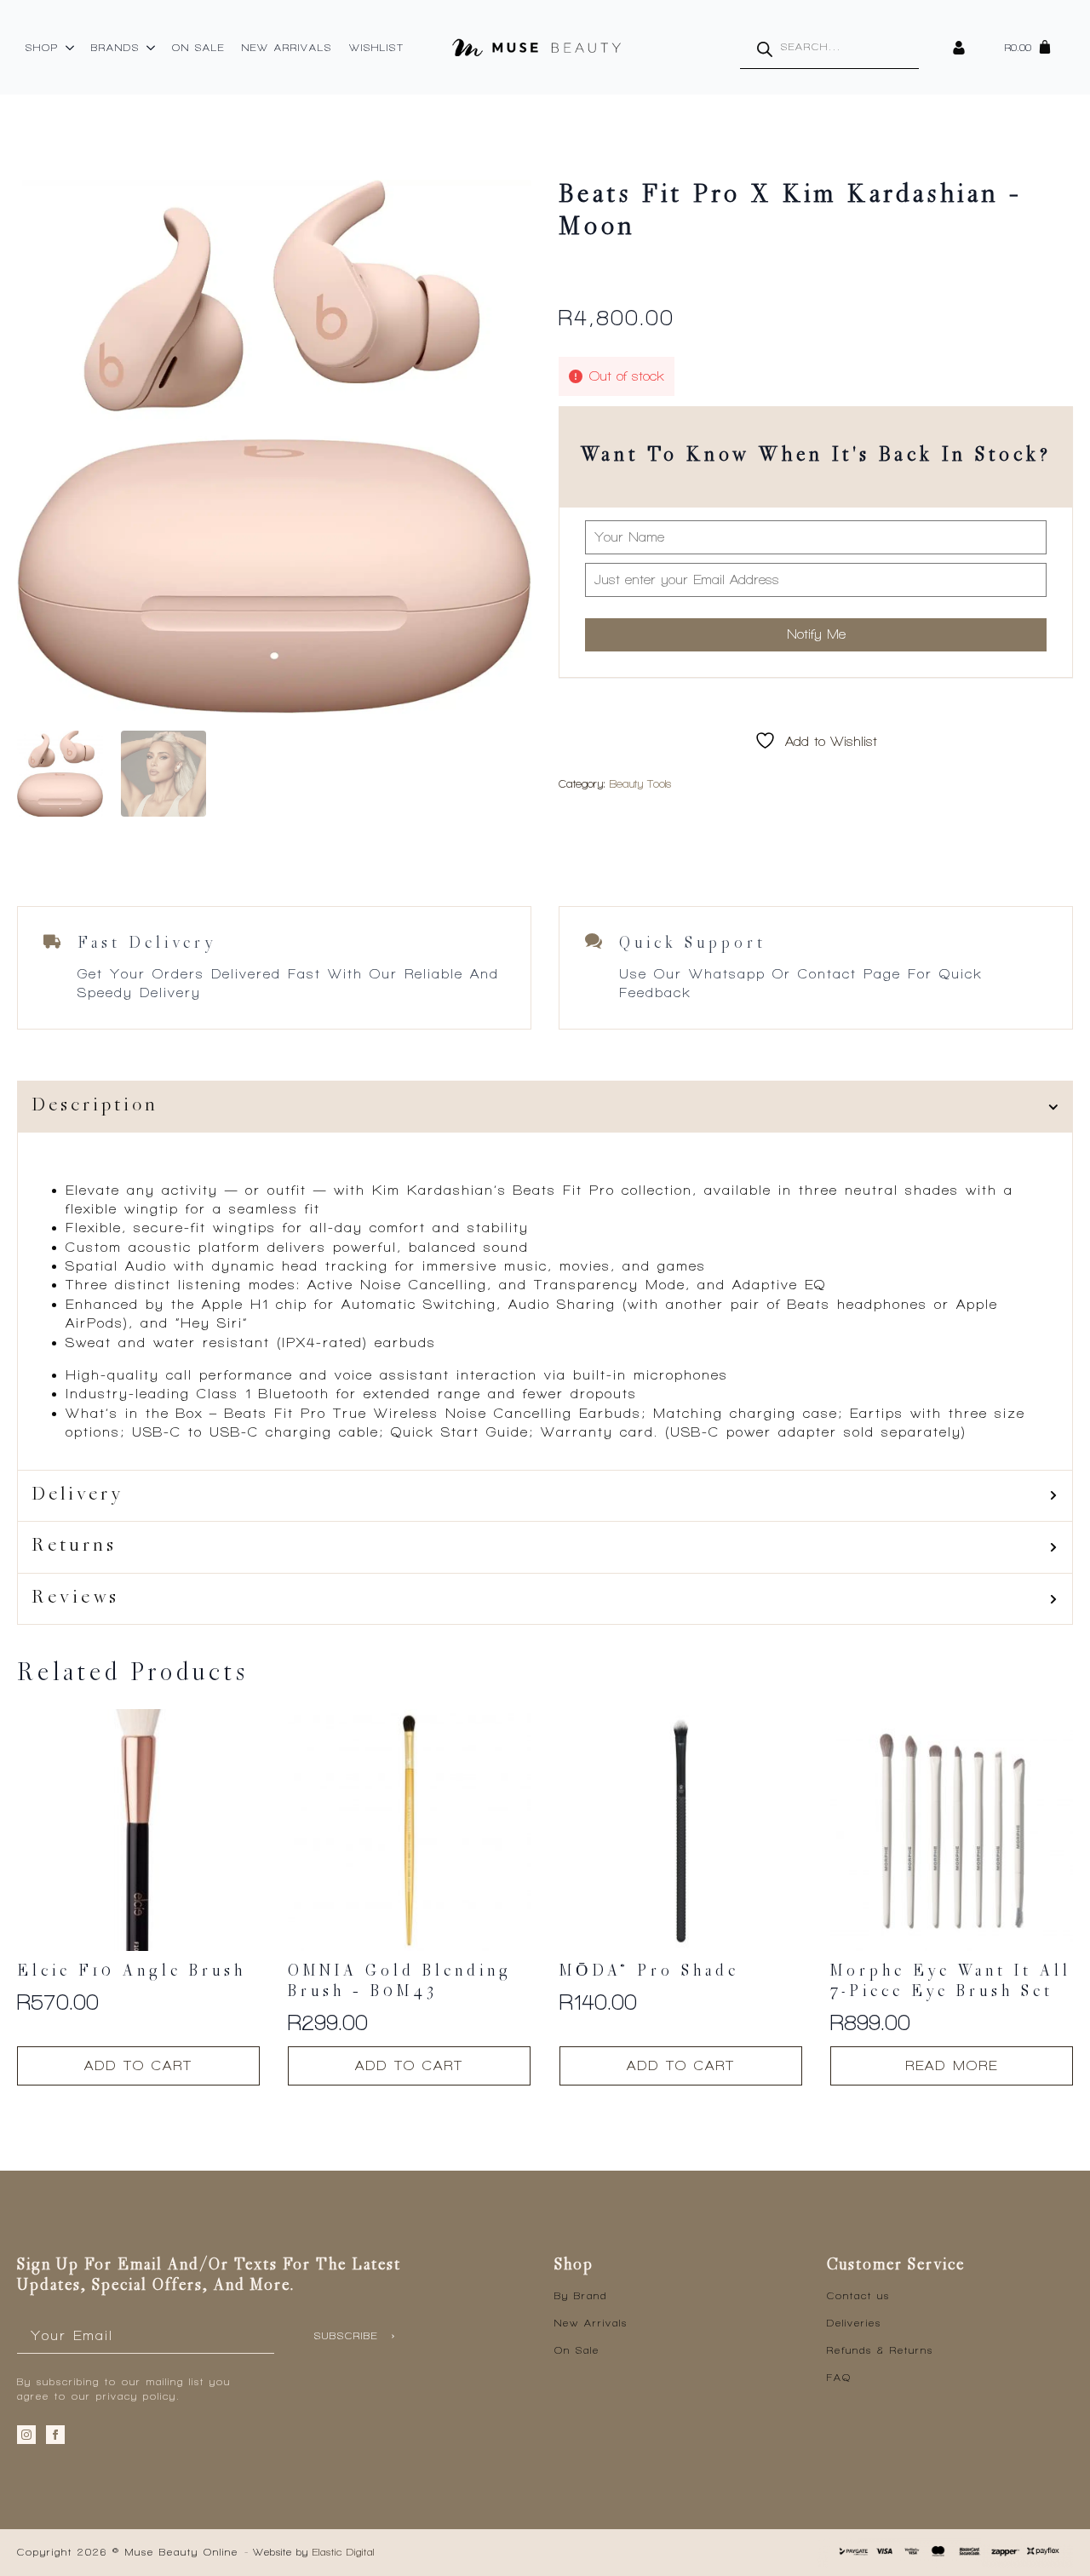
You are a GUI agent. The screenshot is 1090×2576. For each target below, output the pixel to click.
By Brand (581, 2296)
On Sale (198, 48)
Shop (42, 48)
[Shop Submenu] (71, 48)
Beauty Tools (640, 784)
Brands (115, 48)
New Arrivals (287, 48)
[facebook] (55, 2435)
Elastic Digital (344, 2552)
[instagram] (26, 2435)
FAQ (839, 2378)
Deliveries (854, 2323)
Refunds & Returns (880, 2350)
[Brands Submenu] (152, 48)
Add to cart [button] (138, 2065)
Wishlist (377, 48)
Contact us (858, 2296)
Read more (952, 2065)
